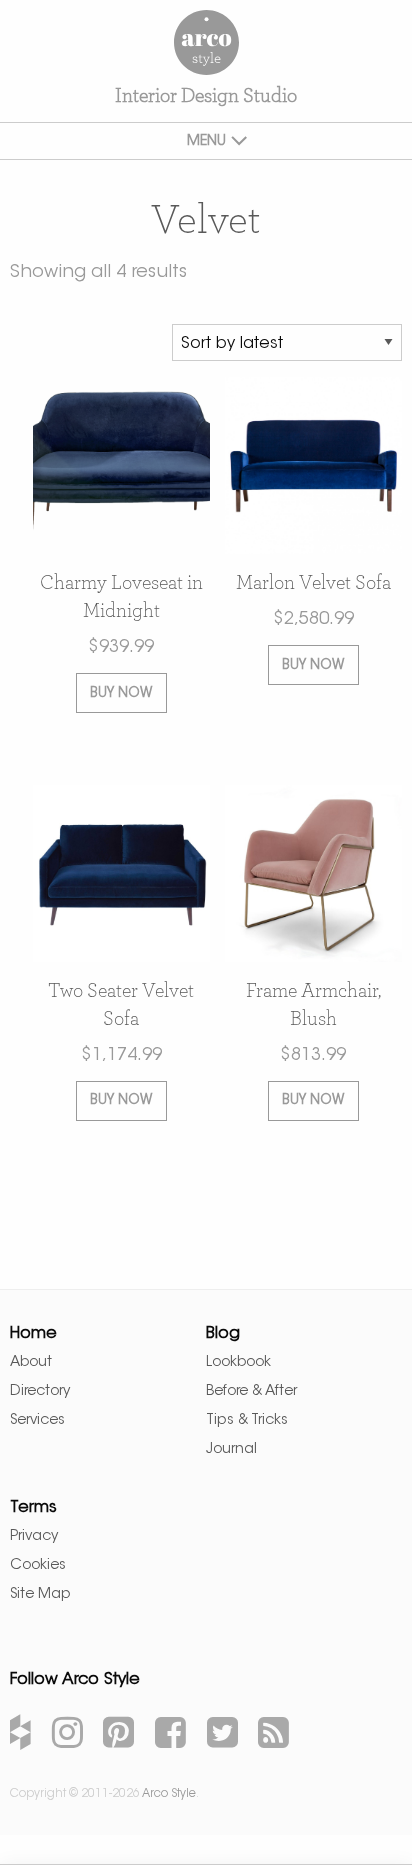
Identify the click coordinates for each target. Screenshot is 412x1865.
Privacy (34, 1536)
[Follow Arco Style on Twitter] (222, 1736)
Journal (231, 1449)
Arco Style (206, 42)
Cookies (38, 1565)
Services (37, 1420)
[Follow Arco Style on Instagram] (67, 1736)
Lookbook (238, 1362)
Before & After (251, 1391)
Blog (223, 1334)
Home (33, 1334)
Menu (206, 142)
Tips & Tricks (247, 1420)
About (31, 1362)
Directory (40, 1391)
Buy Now (121, 694)
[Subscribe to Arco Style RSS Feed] (273, 1736)
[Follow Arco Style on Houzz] (20, 1736)
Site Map (40, 1594)
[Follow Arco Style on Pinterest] (118, 1736)
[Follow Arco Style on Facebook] (170, 1736)
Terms (33, 1508)
